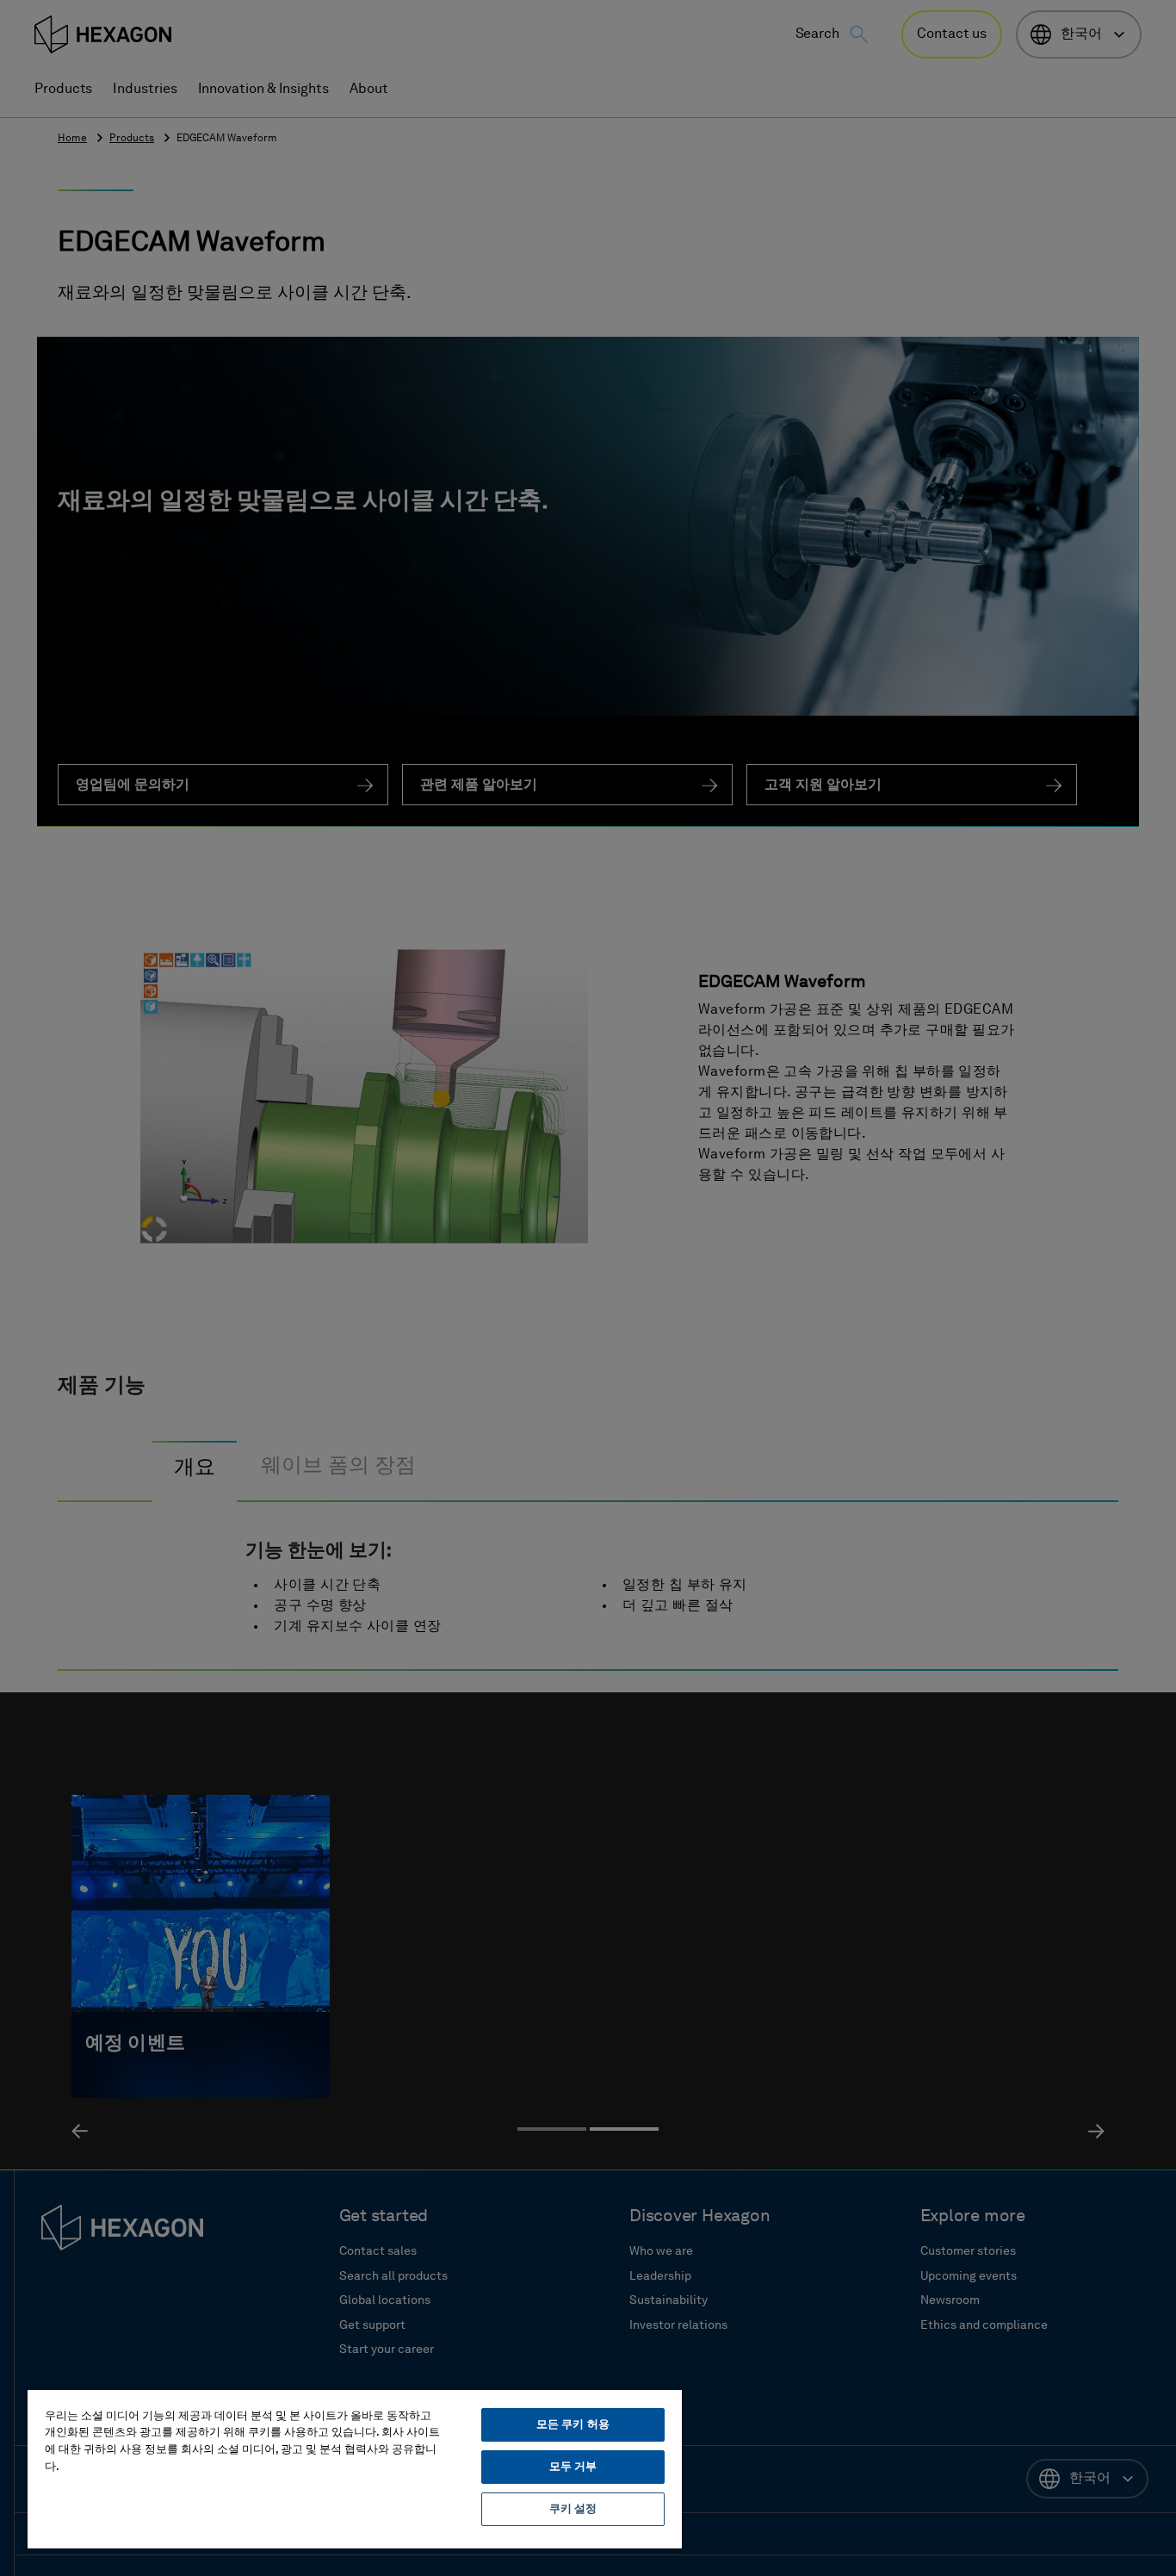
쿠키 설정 (573, 2509)
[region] (355, 2468)
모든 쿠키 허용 (573, 2425)
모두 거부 (573, 2467)
